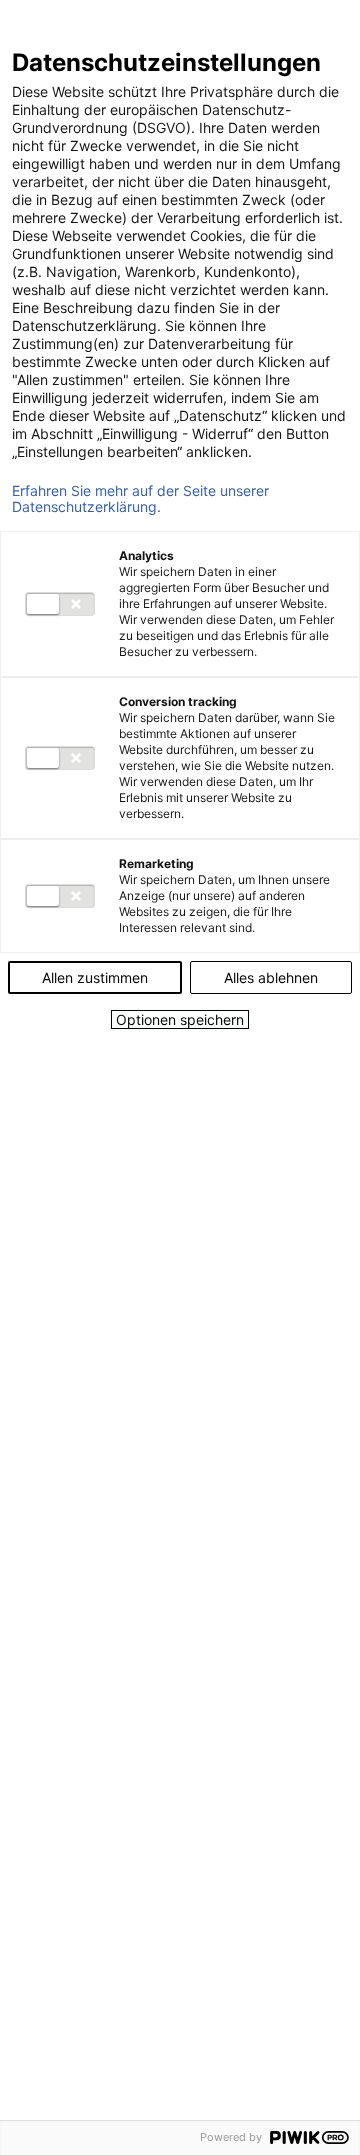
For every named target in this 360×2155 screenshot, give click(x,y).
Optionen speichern (180, 1019)
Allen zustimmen (95, 977)
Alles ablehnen (271, 977)
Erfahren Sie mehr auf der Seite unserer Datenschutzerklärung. (140, 499)
